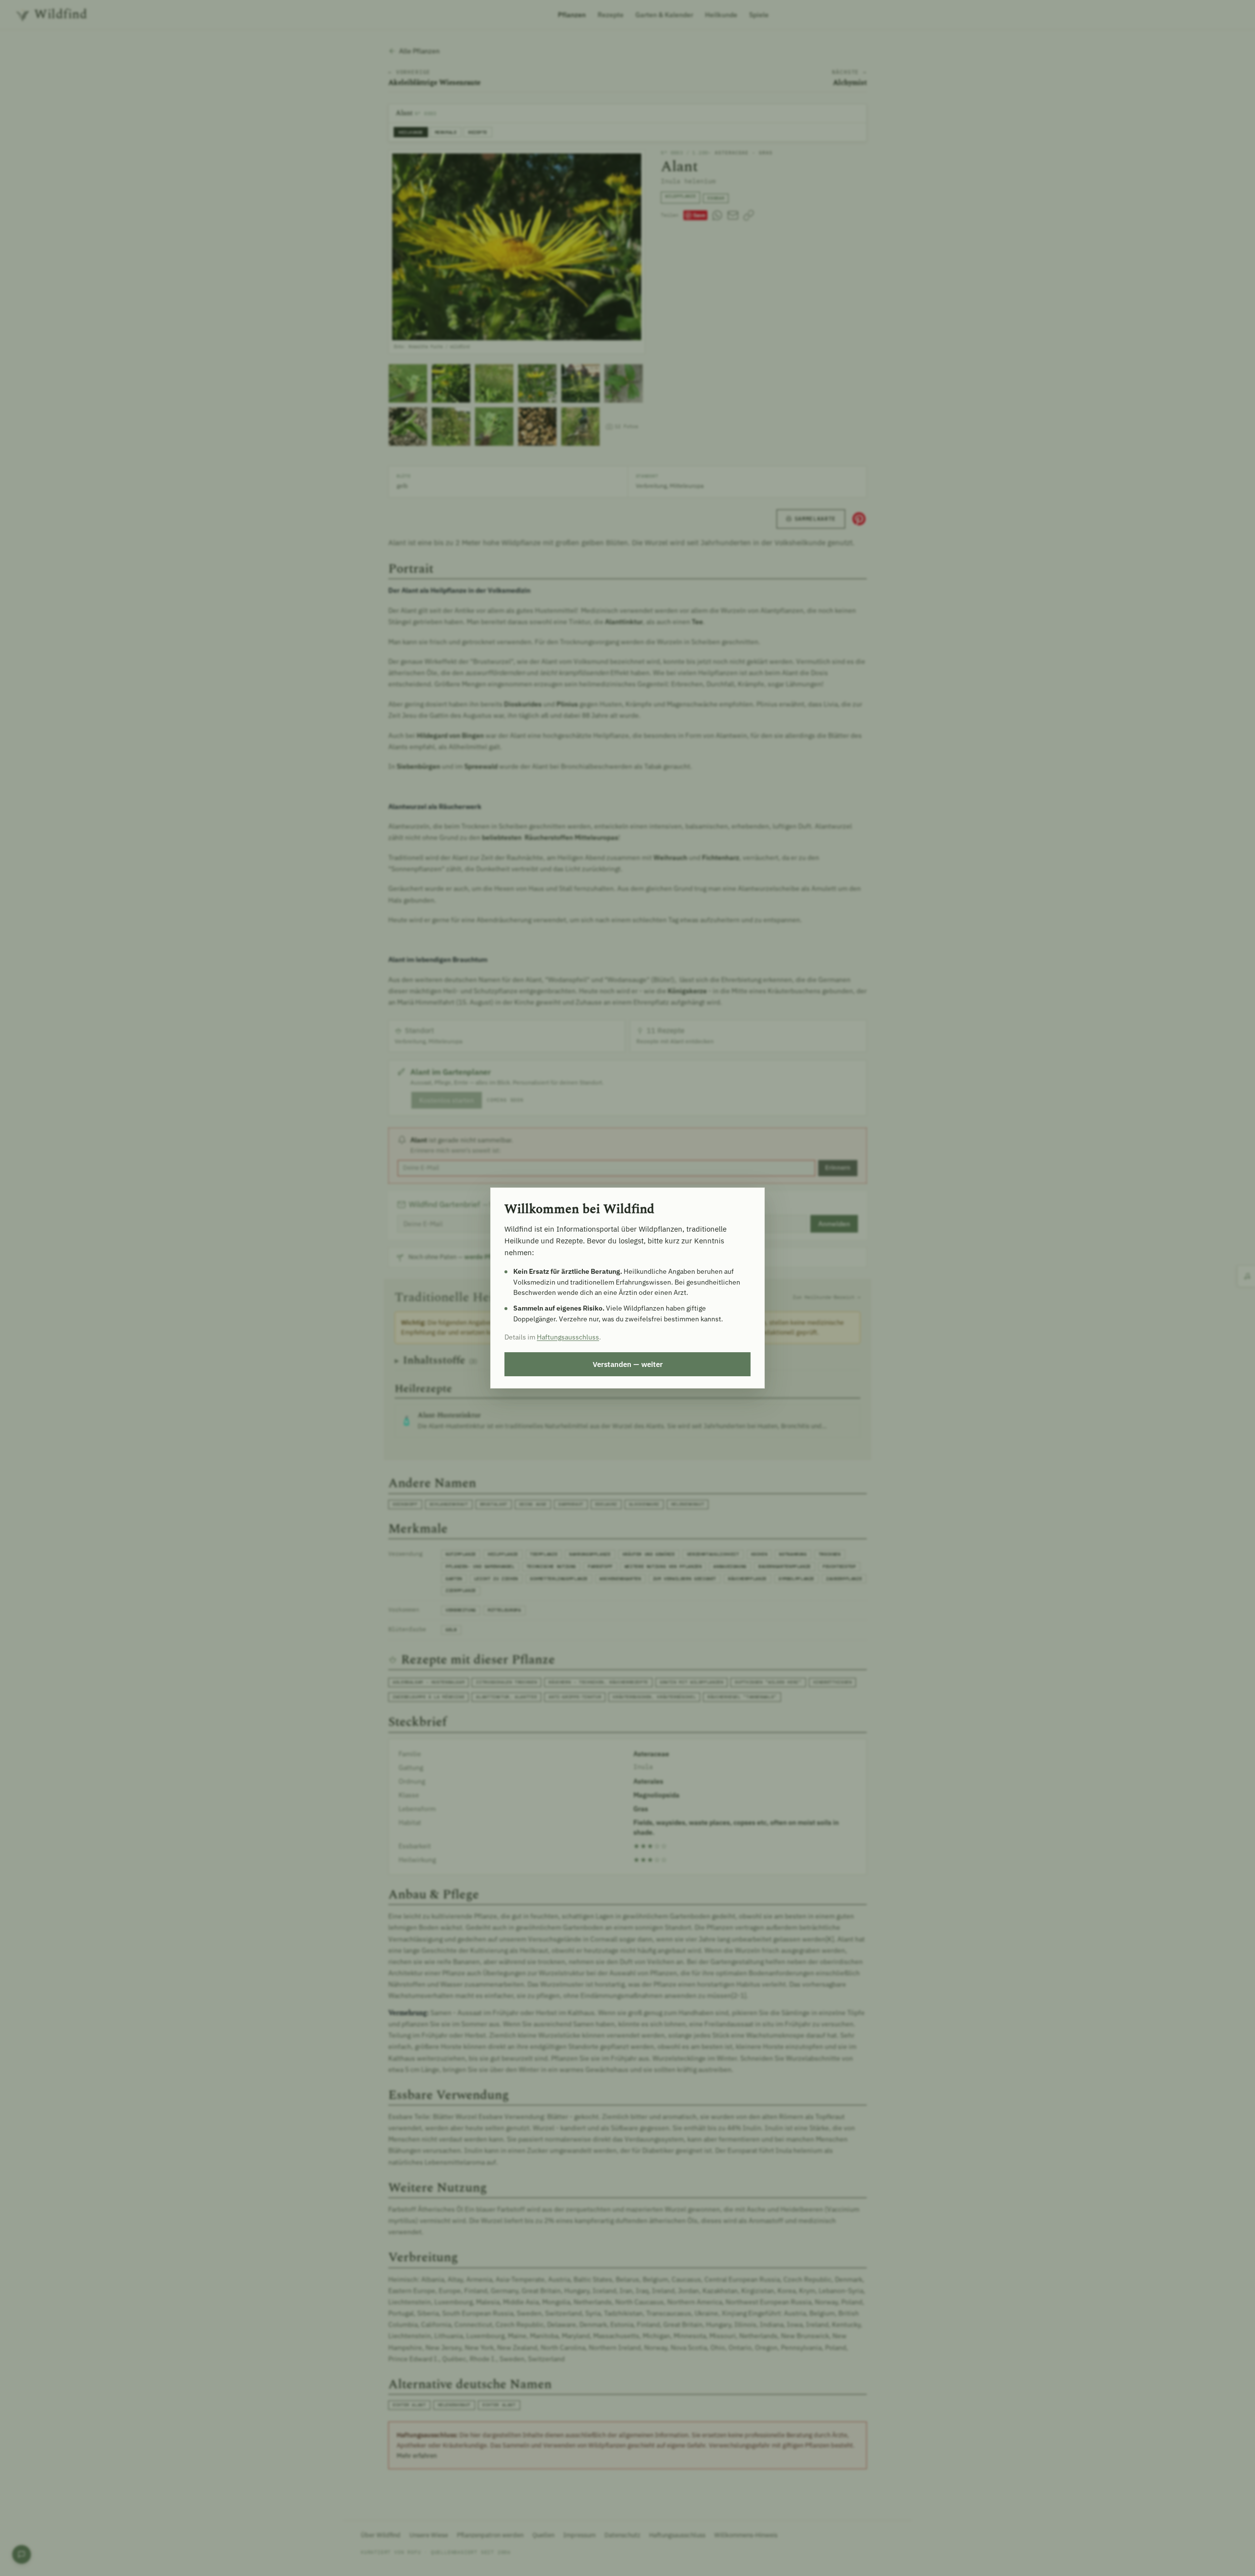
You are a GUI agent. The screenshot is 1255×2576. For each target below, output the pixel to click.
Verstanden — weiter (628, 1364)
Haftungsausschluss (568, 1337)
